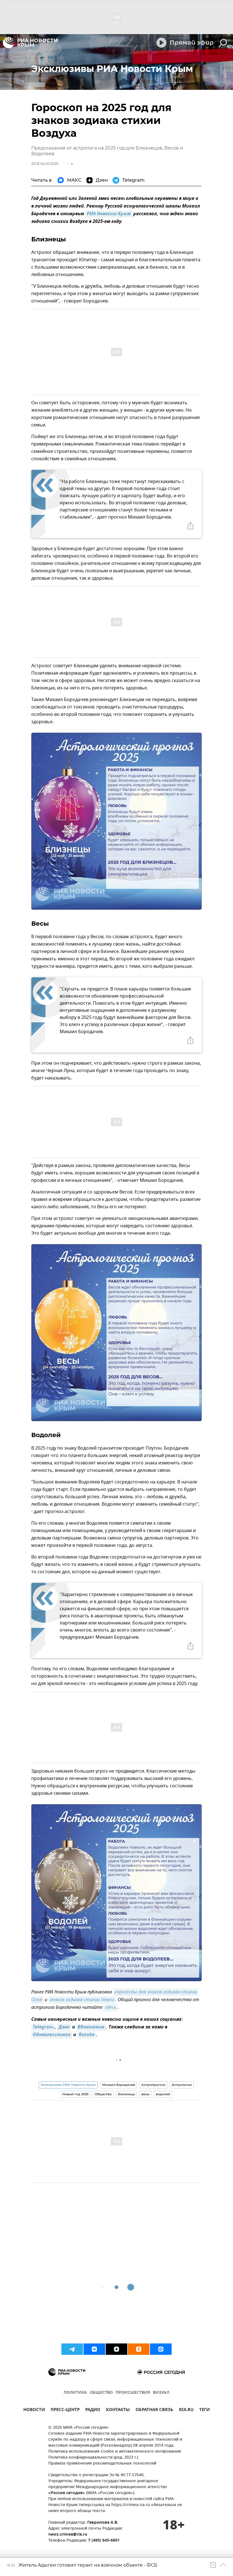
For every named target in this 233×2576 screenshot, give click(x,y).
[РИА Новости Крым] (30, 43)
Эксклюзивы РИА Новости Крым (68, 2085)
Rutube (87, 2035)
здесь (111, 2008)
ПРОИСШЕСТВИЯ (133, 2393)
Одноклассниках (52, 2035)
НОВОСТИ (34, 2410)
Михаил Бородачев (118, 2085)
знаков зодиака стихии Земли (82, 2000)
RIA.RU (186, 2410)
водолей (163, 2094)
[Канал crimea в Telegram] (72, 2349)
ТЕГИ (204, 2410)
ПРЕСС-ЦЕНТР (65, 2410)
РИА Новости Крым (109, 214)
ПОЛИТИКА (75, 2393)
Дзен (64, 2027)
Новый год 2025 (75, 2094)
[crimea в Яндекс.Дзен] (116, 2349)
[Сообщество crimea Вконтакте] (94, 2349)
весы (145, 2094)
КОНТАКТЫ (118, 2410)
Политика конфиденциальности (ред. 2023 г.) (93, 2458)
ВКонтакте (91, 2027)
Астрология (182, 2085)
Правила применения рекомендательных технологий (102, 2464)
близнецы (126, 2094)
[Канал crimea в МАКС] (161, 2349)
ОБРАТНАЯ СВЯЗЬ (154, 2410)
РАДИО (93, 2410)
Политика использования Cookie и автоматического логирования (115, 2452)
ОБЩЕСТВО (101, 2393)
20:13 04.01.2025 (45, 164)
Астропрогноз (153, 2085)
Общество (103, 2094)
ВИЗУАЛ (161, 2393)
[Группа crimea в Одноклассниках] (139, 2349)
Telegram (43, 2027)
